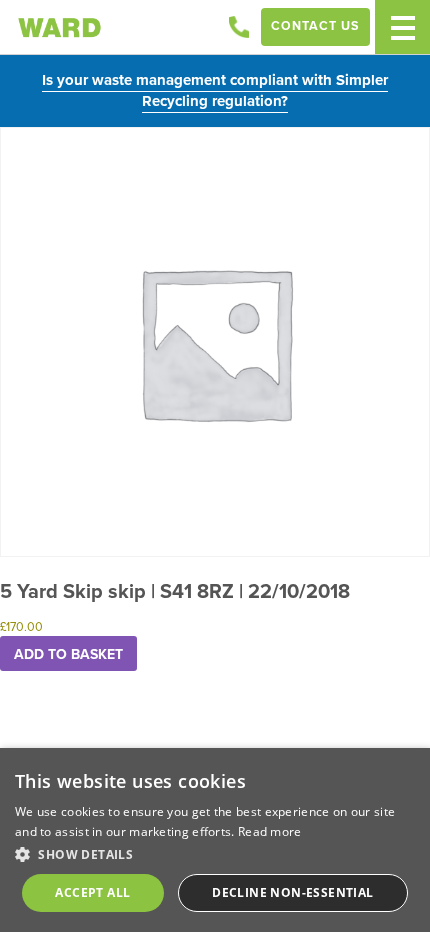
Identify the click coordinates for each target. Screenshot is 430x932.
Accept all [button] (92, 892)
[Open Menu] (402, 27)
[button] (215, 854)
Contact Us (315, 26)
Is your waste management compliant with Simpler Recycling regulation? (215, 90)
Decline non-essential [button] (292, 892)
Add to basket (68, 654)
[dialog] (215, 840)
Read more (270, 831)
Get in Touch (239, 27)
